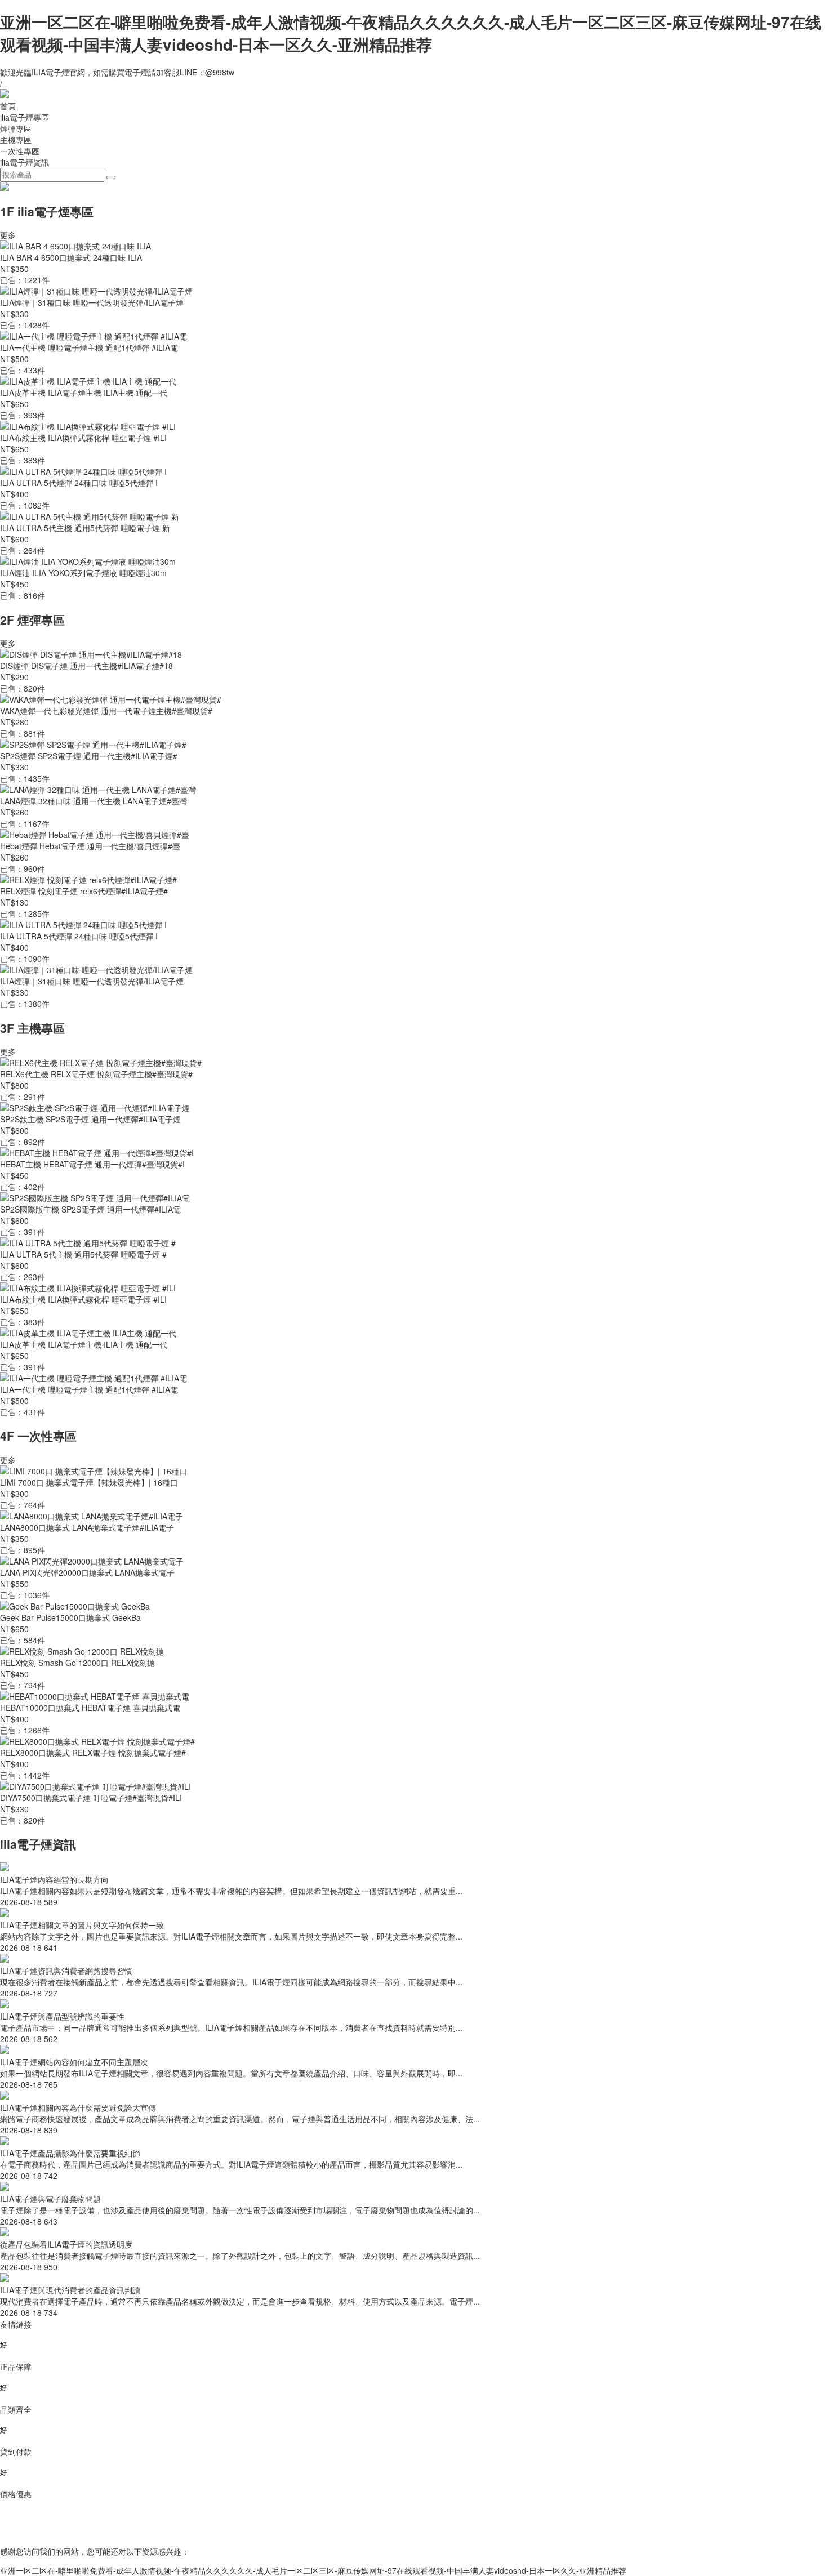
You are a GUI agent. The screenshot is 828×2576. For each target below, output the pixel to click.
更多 (8, 235)
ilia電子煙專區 (25, 117)
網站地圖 (414, 2532)
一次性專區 (20, 151)
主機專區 (16, 140)
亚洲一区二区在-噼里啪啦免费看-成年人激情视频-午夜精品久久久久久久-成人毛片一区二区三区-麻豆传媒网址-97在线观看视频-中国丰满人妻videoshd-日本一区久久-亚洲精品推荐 (411, 33)
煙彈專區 (16, 128)
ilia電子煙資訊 (25, 162)
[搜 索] (111, 177)
